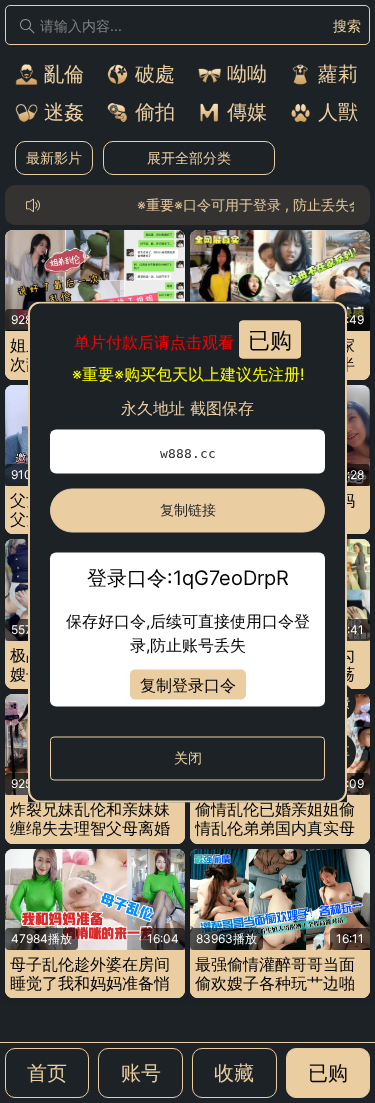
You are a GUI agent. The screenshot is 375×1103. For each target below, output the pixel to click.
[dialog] (187, 551)
